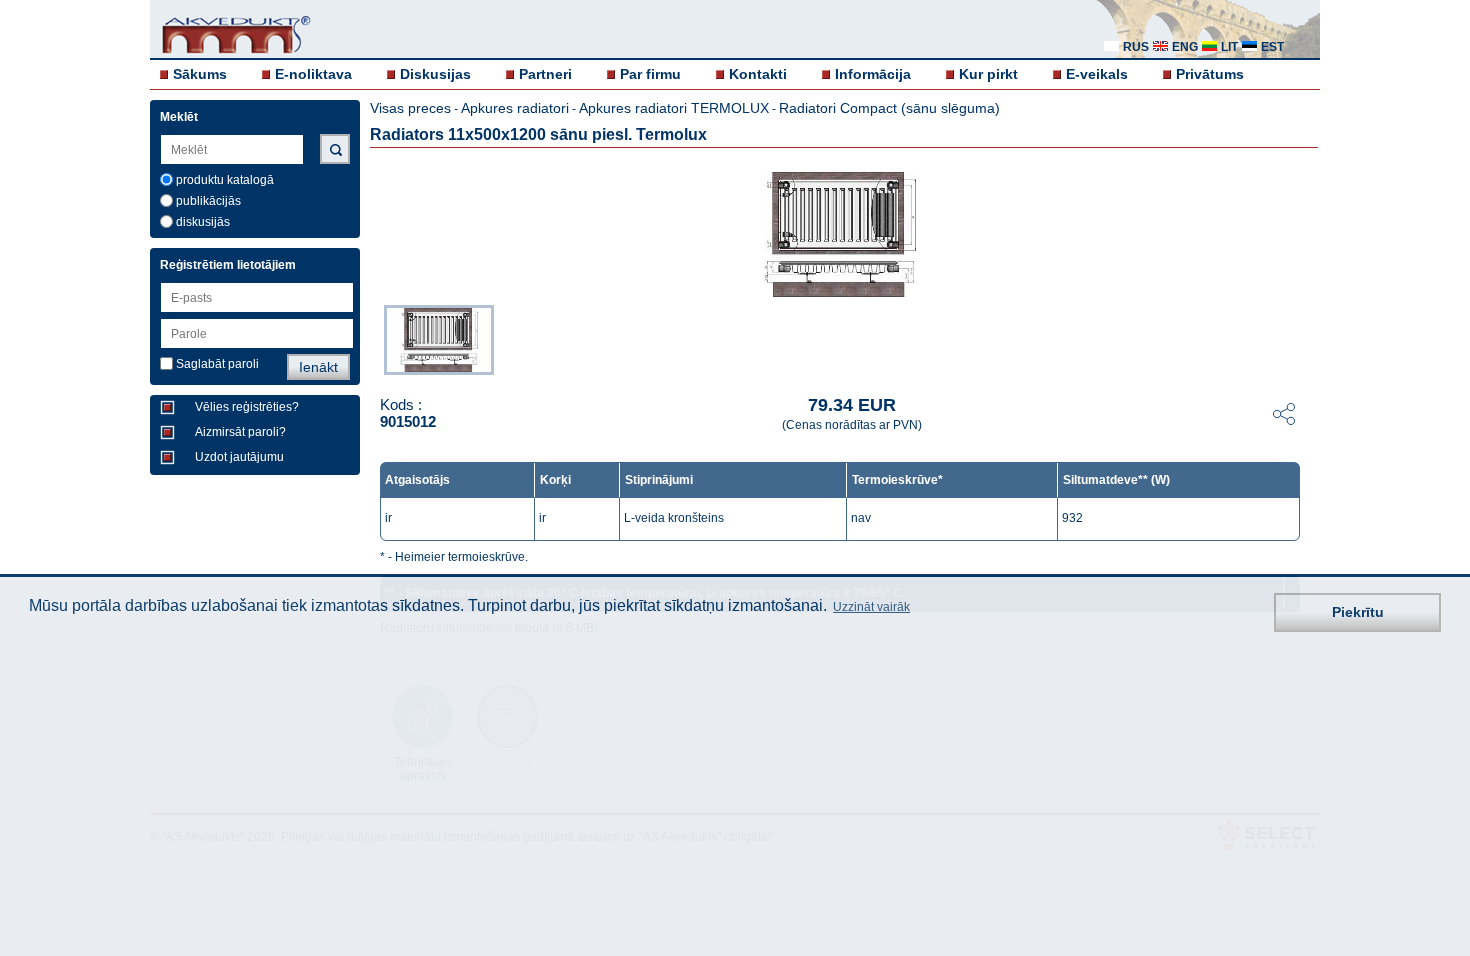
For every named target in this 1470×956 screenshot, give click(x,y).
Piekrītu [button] (1358, 612)
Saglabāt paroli (217, 364)
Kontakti (758, 74)
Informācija (873, 74)
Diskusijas (435, 74)
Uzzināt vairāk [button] (871, 607)
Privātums (1210, 74)
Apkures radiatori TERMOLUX (674, 108)
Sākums (200, 74)
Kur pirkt (988, 74)
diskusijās (203, 222)
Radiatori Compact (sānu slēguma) (889, 108)
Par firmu (650, 74)
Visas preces (410, 108)
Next (1306, 338)
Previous (374, 338)
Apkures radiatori (515, 108)
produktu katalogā (225, 180)
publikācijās (208, 201)
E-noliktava (313, 74)
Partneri (545, 74)
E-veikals (1097, 74)
